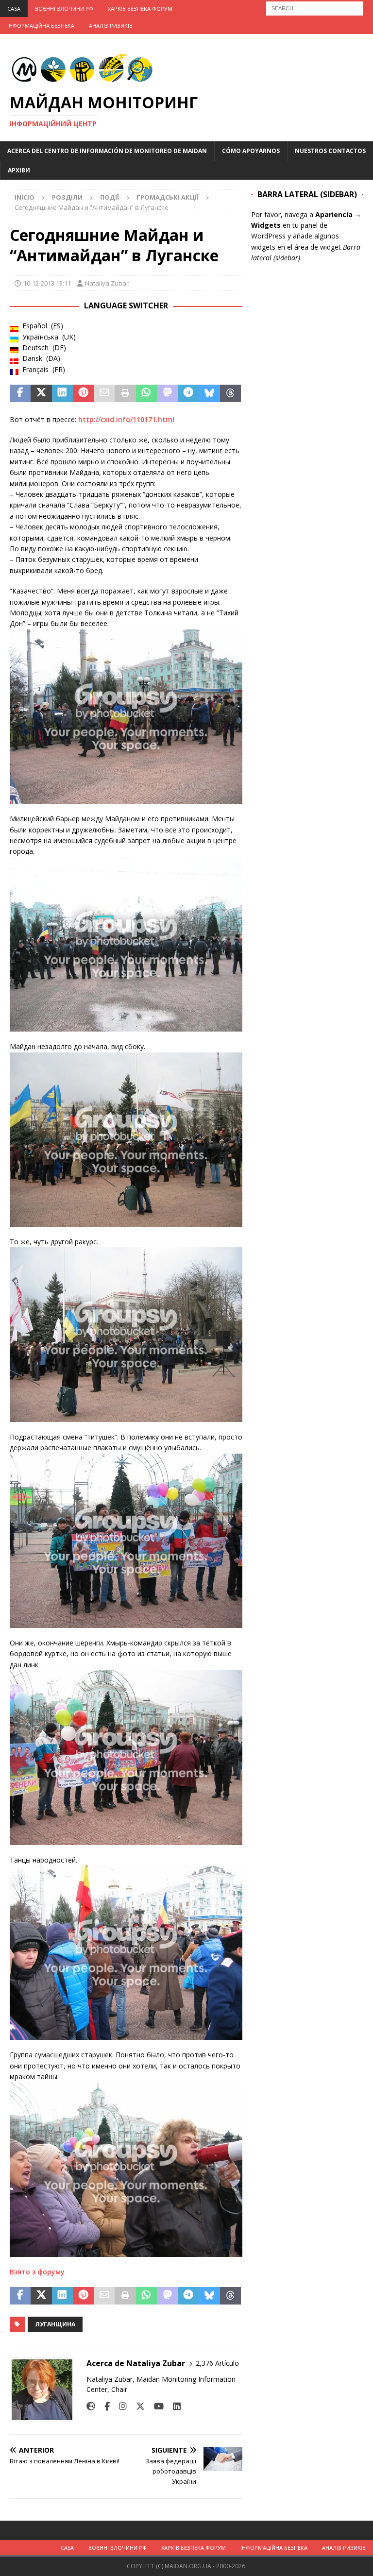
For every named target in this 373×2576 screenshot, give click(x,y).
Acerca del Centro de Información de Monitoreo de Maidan (107, 151)
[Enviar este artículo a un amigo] (104, 393)
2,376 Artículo (217, 2363)
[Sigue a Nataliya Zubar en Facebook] (103, 2406)
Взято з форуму (37, 2272)
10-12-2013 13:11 (47, 283)
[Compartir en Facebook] (20, 393)
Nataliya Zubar (107, 283)
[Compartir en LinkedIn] (62, 393)
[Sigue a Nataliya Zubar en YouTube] (155, 2406)
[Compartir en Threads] (230, 393)
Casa (14, 8)
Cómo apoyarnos (251, 151)
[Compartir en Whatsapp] (146, 393)
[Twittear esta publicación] (41, 393)
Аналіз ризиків (111, 25)
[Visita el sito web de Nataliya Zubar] (91, 2406)
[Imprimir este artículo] (125, 393)
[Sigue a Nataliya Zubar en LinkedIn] (173, 2406)
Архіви (19, 170)
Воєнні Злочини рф (64, 8)
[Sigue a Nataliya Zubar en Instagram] (119, 2406)
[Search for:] (315, 8)
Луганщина (55, 2324)
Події (110, 197)
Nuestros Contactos (330, 151)
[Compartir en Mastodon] (167, 393)
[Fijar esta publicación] (83, 393)
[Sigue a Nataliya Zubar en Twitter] (137, 2406)
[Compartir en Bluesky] (210, 393)
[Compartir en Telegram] (188, 393)
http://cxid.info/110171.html (126, 419)
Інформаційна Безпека (41, 25)
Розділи (67, 197)
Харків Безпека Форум (140, 8)
